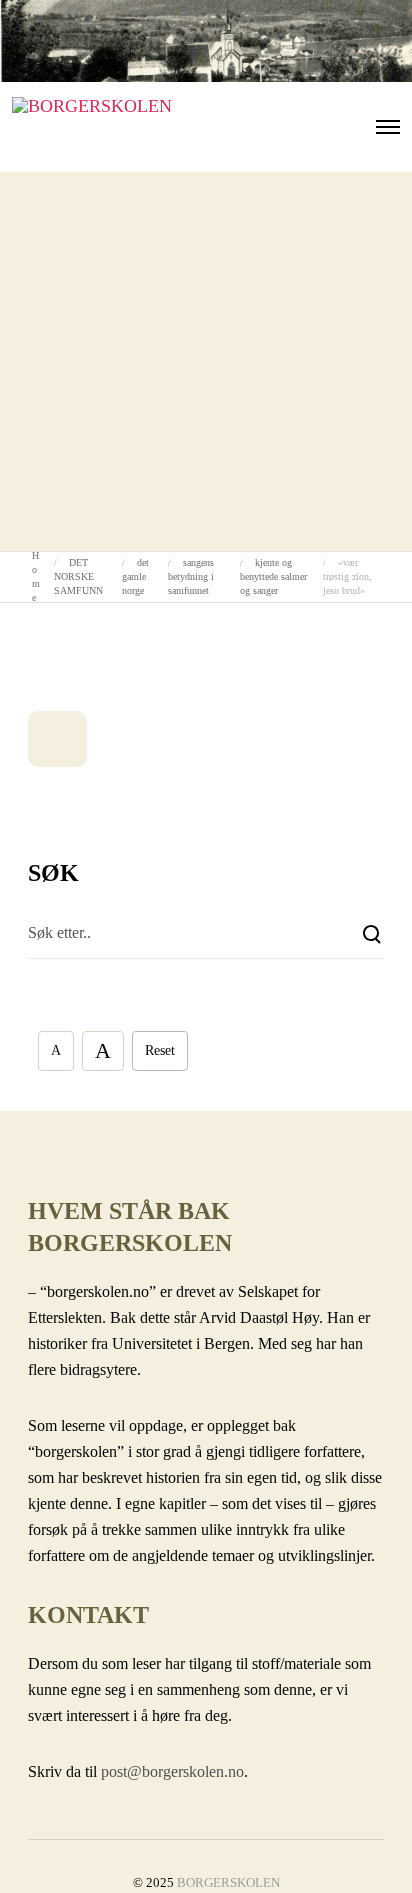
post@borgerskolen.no (172, 1771)
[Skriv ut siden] (57, 739)
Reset (160, 1050)
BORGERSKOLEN (228, 1882)
